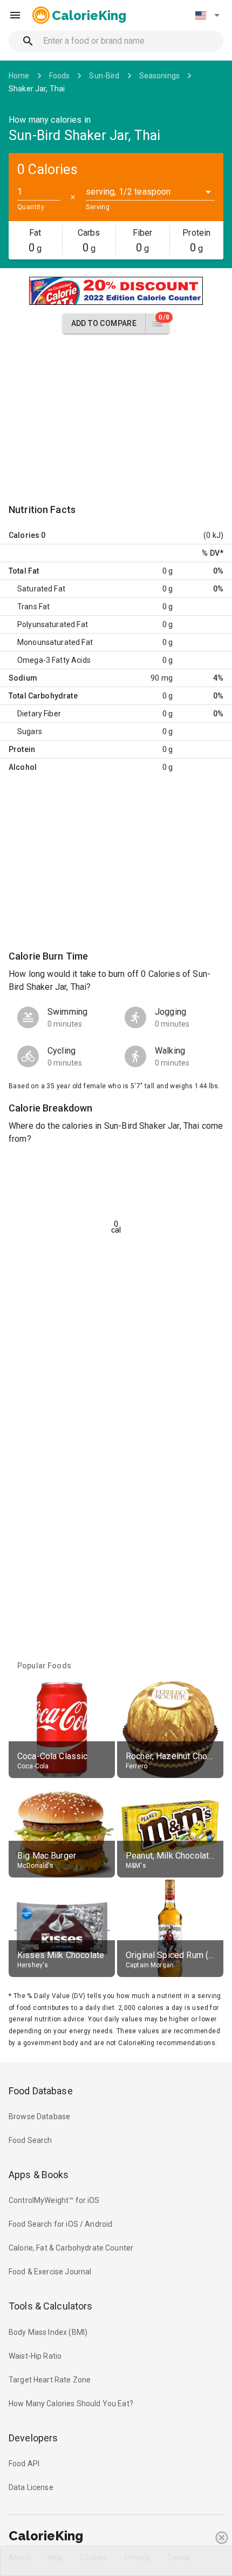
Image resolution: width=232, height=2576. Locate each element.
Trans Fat (33, 607)
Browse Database (39, 2116)
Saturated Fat (41, 589)
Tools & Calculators (51, 2306)
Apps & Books (39, 2175)
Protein (22, 749)
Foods (60, 76)
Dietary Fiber (39, 714)
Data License (31, 2487)
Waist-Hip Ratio (35, 2356)
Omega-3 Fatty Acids (54, 660)
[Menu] (15, 15)
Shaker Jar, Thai (37, 89)
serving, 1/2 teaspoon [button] (128, 192)
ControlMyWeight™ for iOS (54, 2200)
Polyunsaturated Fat (53, 624)
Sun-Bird (104, 76)
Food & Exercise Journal (50, 2272)
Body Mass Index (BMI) (48, 2332)
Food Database (41, 2091)
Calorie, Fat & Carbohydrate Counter (71, 2248)
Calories (24, 535)
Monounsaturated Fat (55, 642)
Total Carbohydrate (43, 696)
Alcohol (23, 767)
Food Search (30, 2140)
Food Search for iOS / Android (60, 2224)
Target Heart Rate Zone (50, 2380)
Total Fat (24, 571)
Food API (24, 2464)
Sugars (30, 731)
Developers (33, 2438)
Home (19, 76)
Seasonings (160, 76)
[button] (207, 15)
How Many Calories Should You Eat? (71, 2404)
